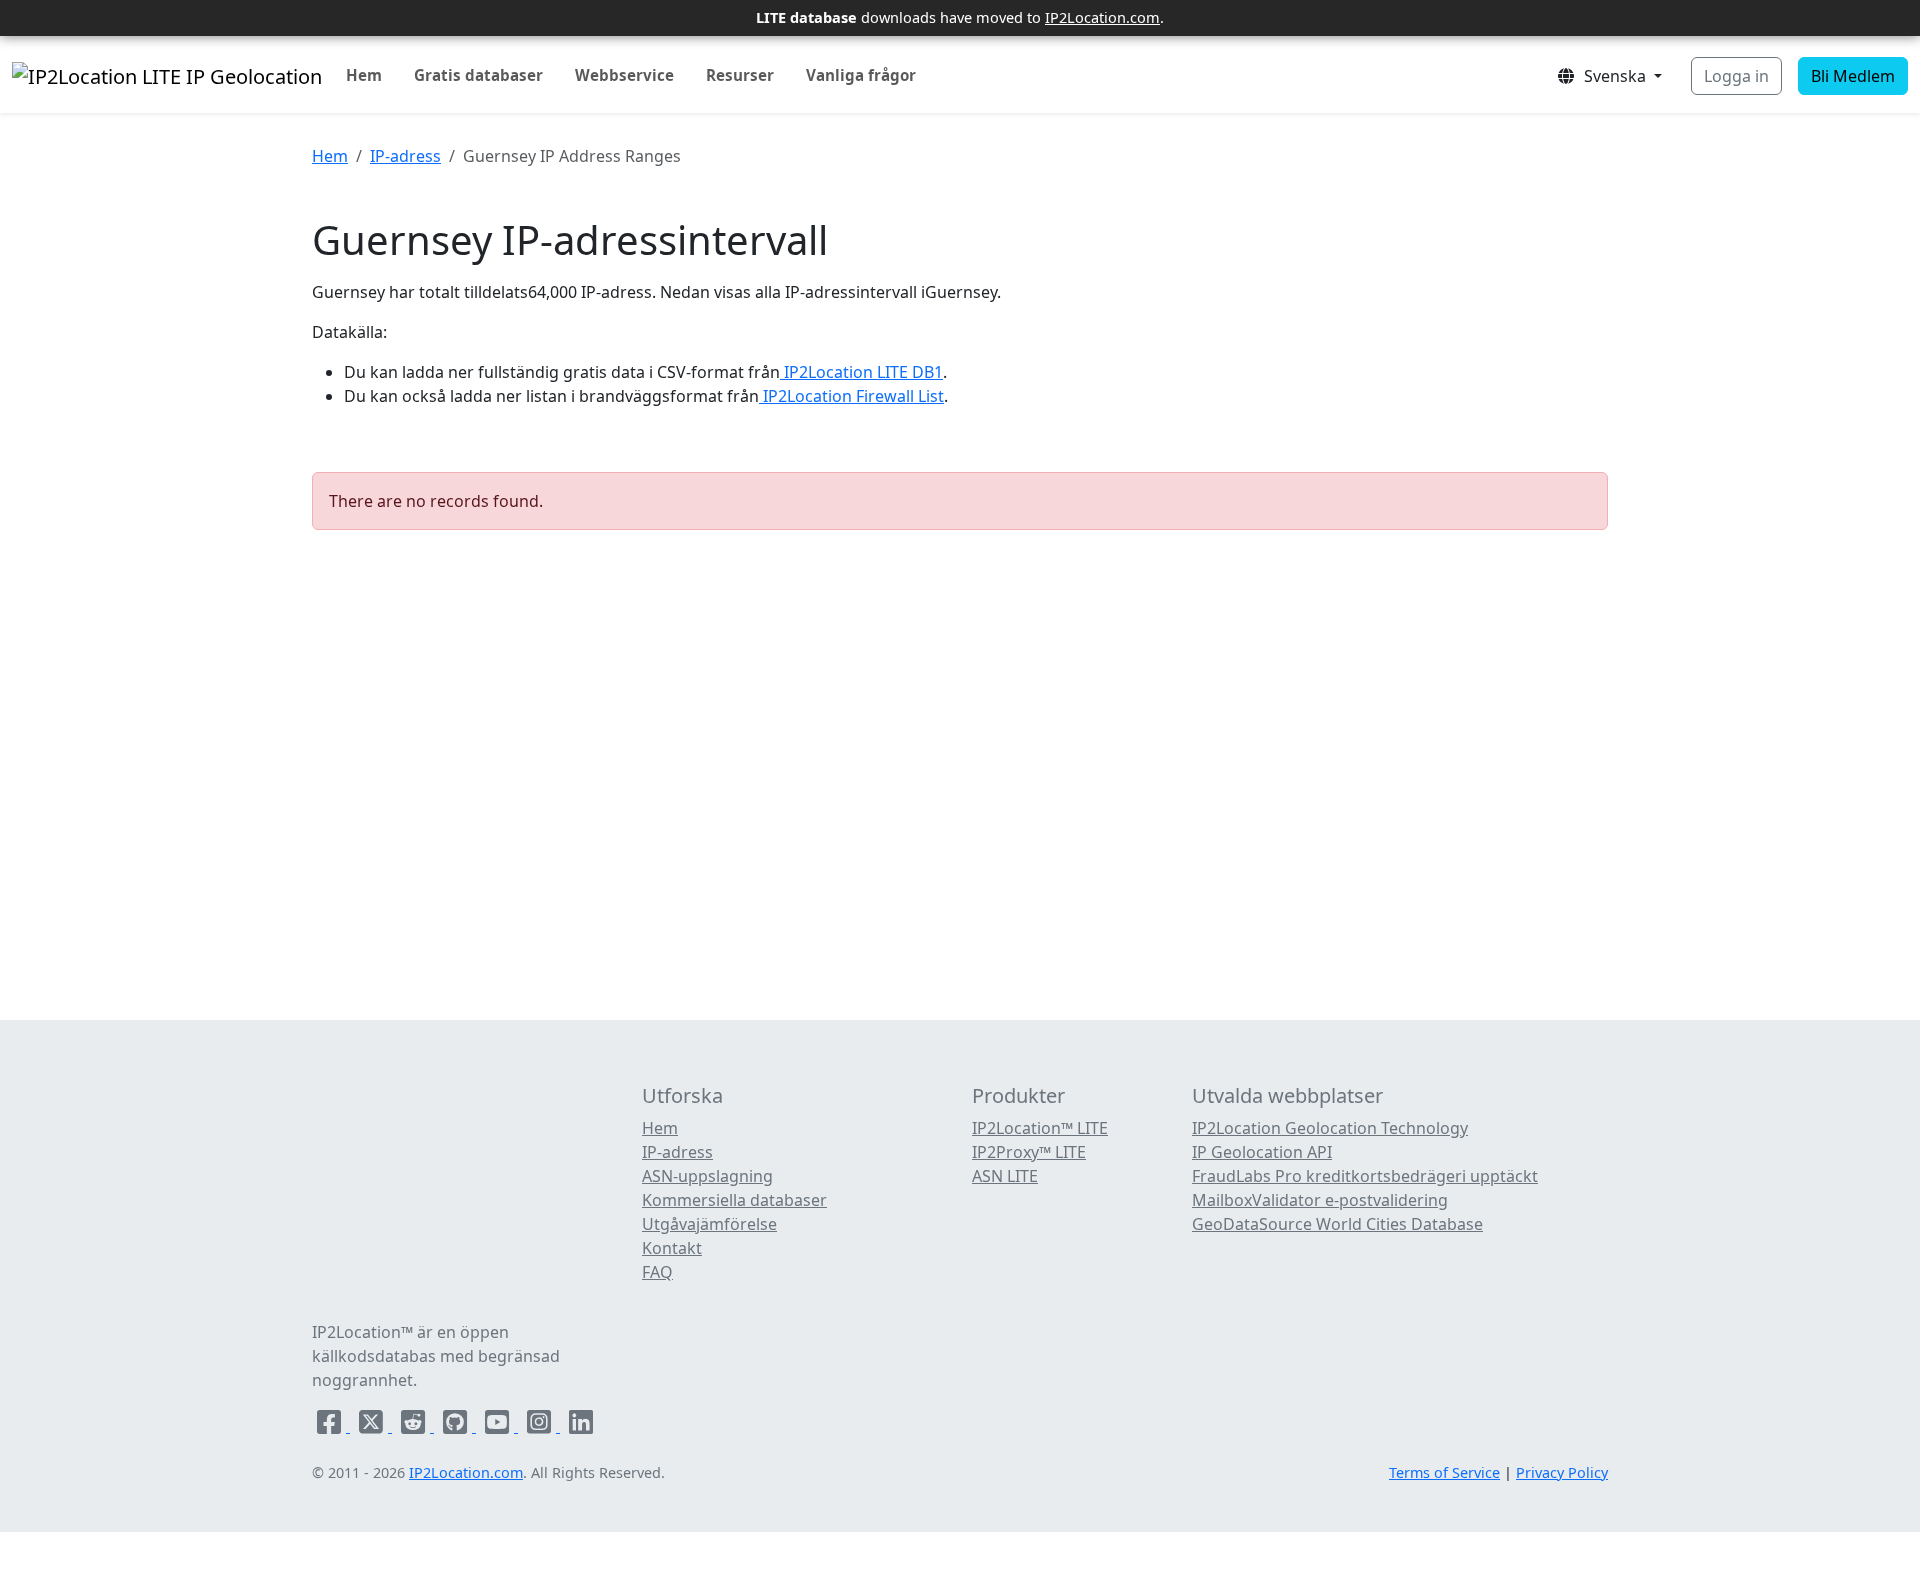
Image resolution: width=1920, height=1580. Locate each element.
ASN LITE (1005, 1176)
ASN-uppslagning (707, 1176)
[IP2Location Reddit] (415, 1426)
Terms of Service (1444, 1472)
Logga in (1736, 76)
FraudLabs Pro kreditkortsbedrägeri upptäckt (1365, 1176)
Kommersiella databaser (734, 1200)
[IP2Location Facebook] (331, 1426)
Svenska (1613, 76)
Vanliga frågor (861, 75)
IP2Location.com (1102, 17)
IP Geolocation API (1262, 1152)
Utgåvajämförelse (709, 1224)
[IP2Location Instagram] (541, 1426)
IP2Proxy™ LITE (1029, 1152)
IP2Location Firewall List (851, 396)
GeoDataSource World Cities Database (1337, 1224)
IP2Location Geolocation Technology (1330, 1128)
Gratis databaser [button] (478, 75)
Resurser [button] (740, 75)
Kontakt (672, 1248)
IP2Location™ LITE (1040, 1128)
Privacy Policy (1562, 1472)
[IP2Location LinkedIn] (581, 1426)
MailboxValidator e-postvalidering (1320, 1200)
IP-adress (405, 156)
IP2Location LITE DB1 (861, 372)
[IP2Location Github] (457, 1426)
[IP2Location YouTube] (499, 1426)
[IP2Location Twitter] (373, 1426)
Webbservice (624, 75)
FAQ (657, 1272)
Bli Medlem (1853, 76)
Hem (364, 75)
